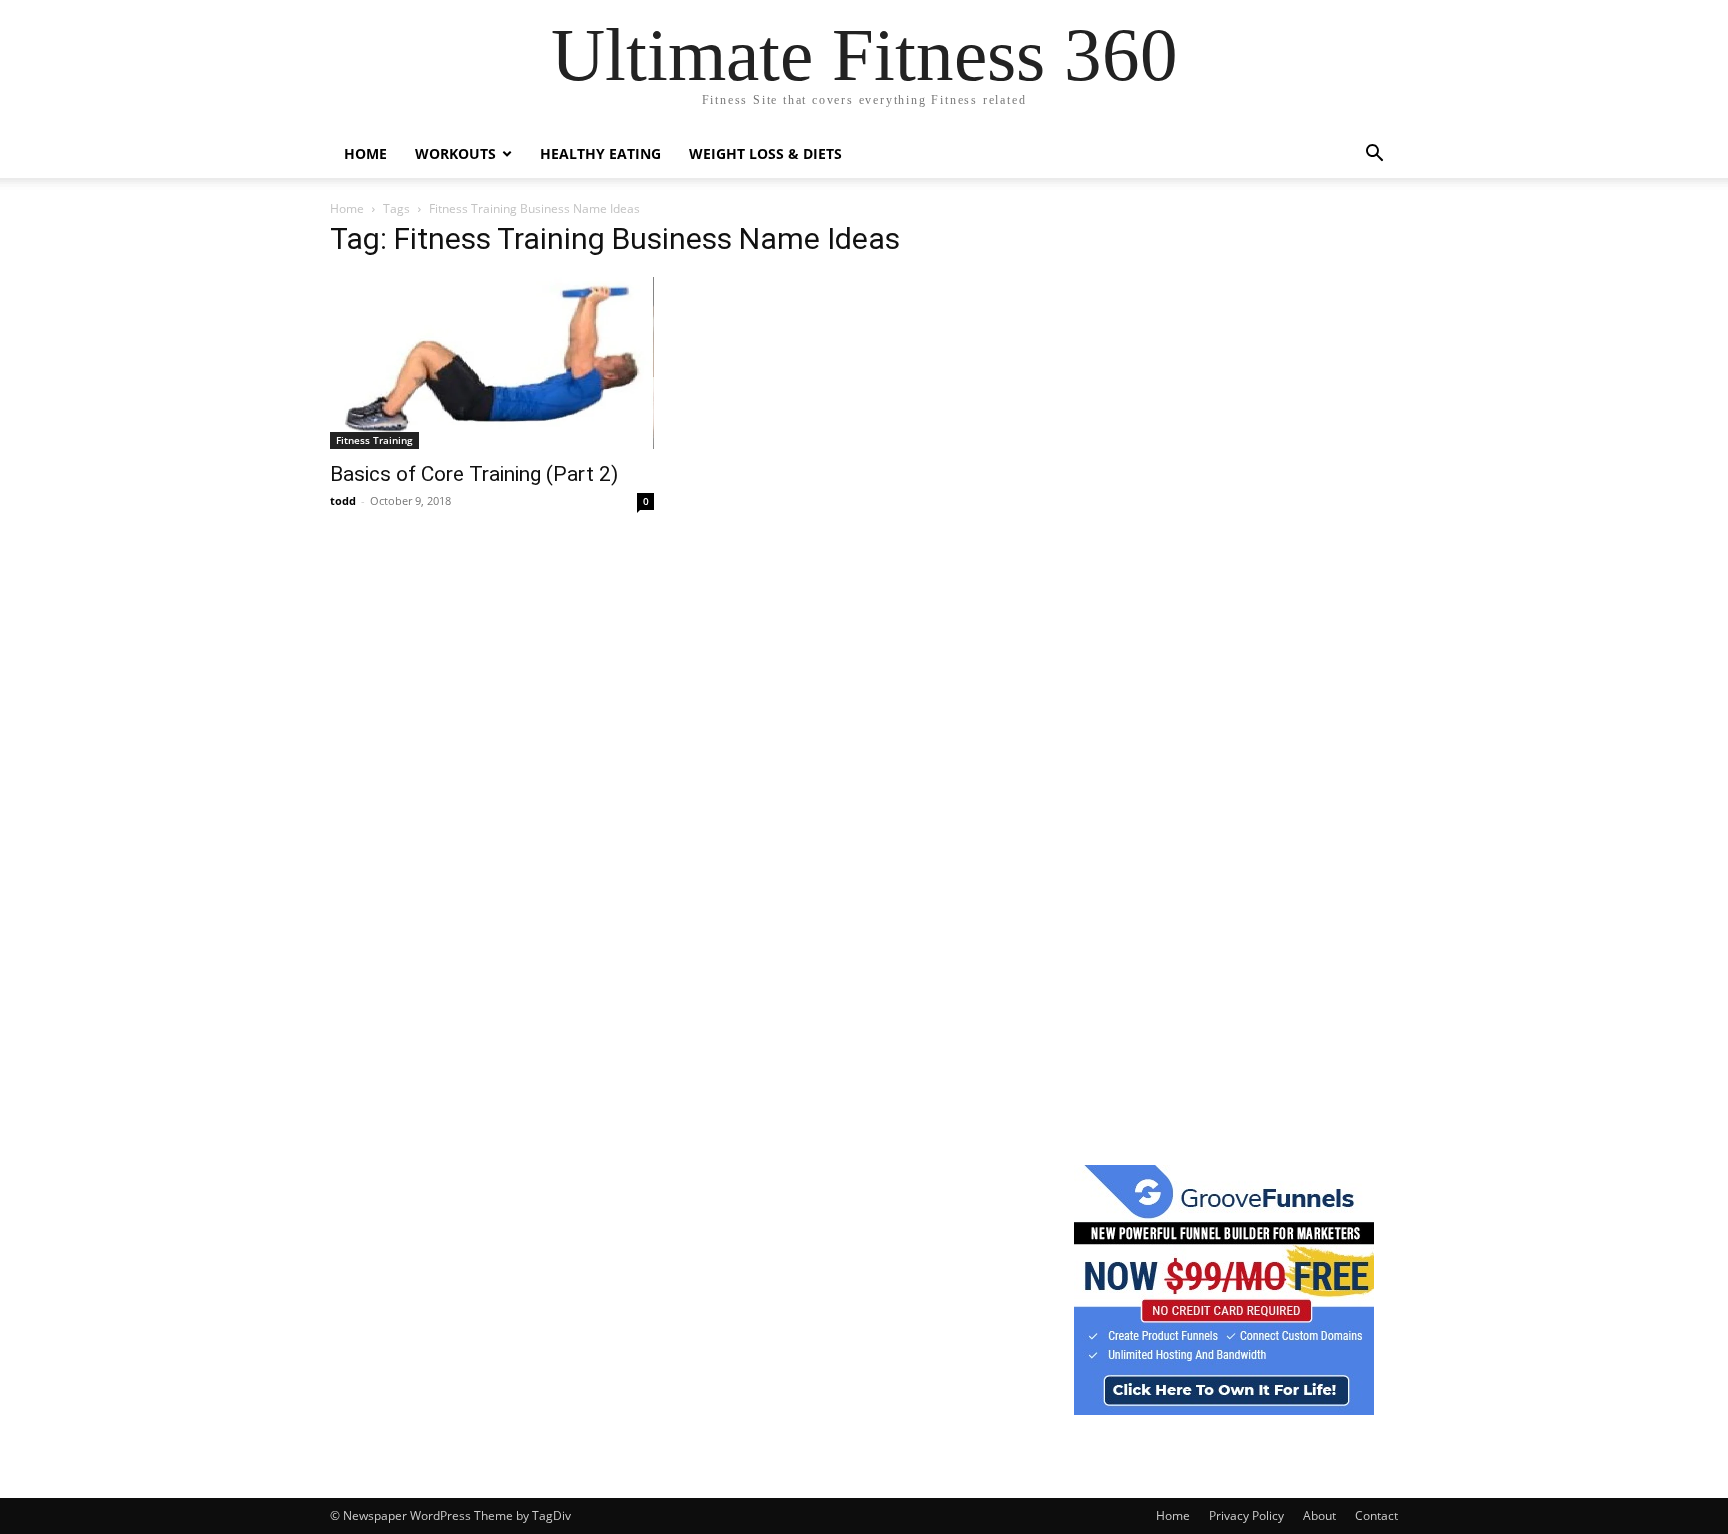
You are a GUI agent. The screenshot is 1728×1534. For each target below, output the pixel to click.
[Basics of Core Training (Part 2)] (492, 363)
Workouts (455, 153)
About (1319, 1515)
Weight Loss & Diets (765, 153)
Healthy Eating (600, 153)
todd (343, 500)
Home (365, 153)
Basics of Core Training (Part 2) (474, 474)
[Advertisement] (1224, 529)
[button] (1374, 155)
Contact (1376, 1515)
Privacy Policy (1246, 1515)
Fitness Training (374, 440)
